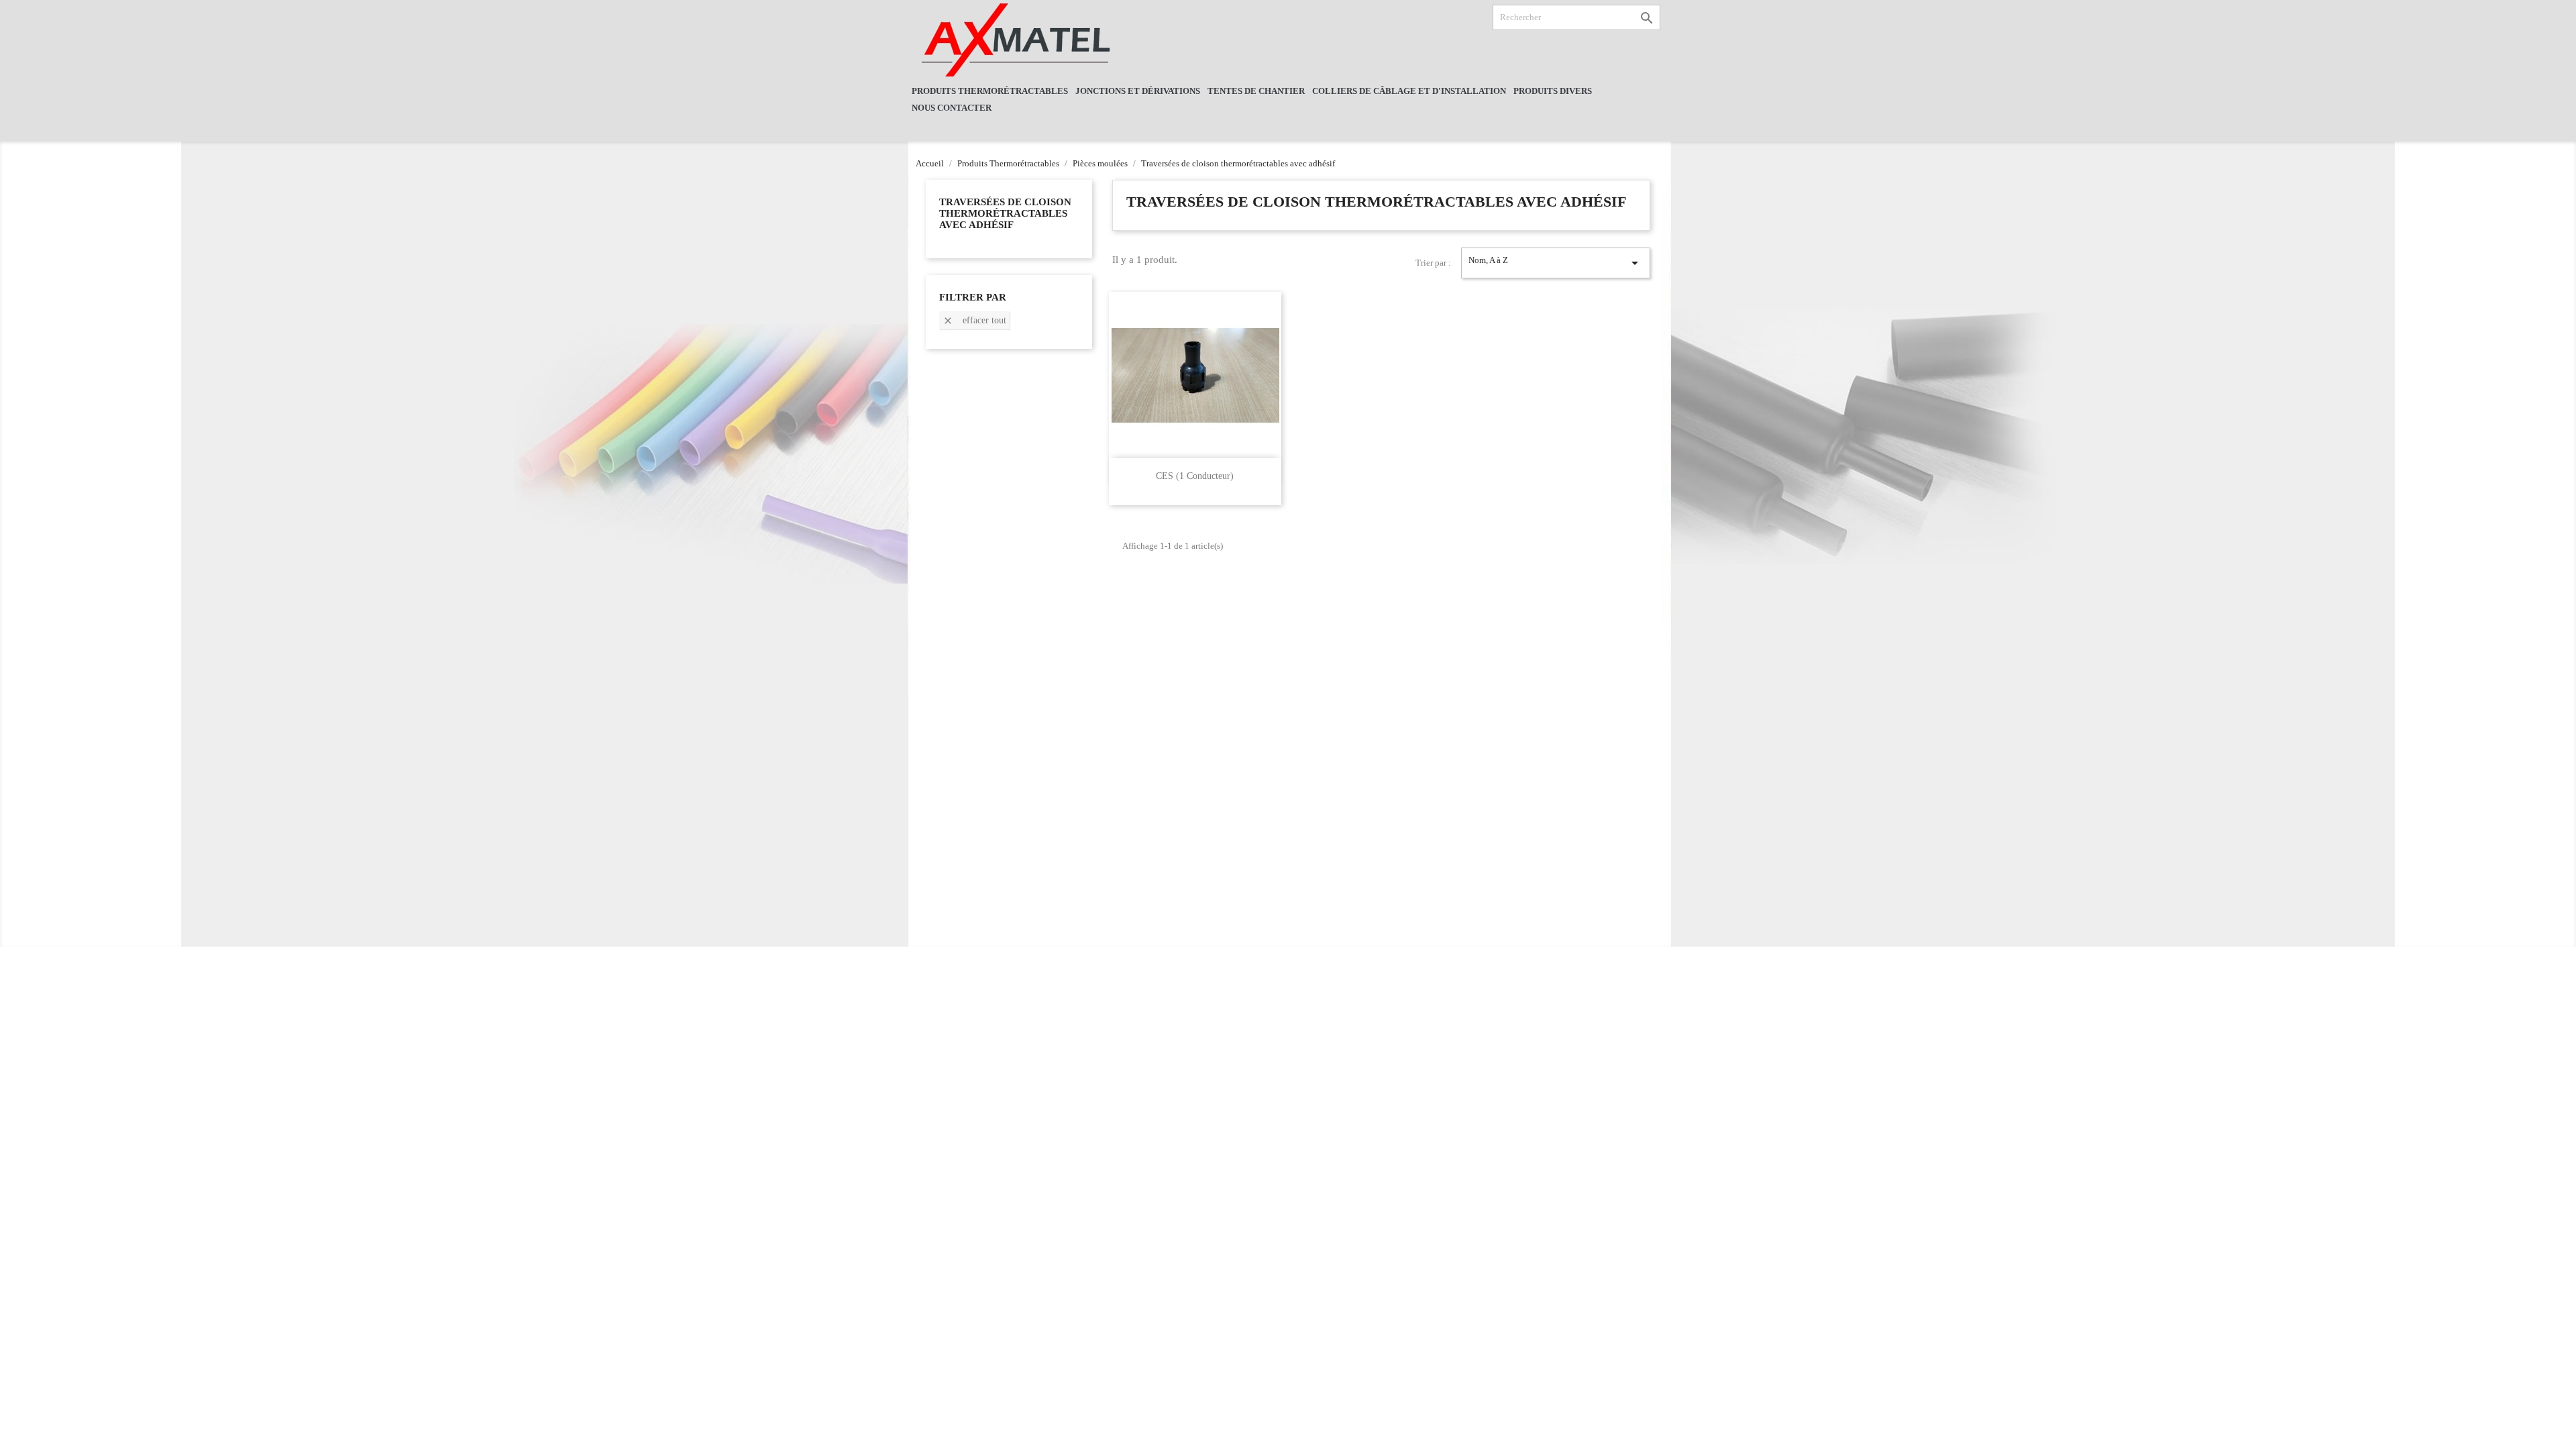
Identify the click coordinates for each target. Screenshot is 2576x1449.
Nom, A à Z (1556, 263)
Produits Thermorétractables (990, 91)
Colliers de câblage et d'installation (1409, 91)
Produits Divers (1553, 91)
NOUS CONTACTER (952, 108)
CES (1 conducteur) (1195, 476)
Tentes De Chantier (1256, 91)
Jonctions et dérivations (1138, 91)
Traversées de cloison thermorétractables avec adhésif (1005, 213)
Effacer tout (974, 321)
